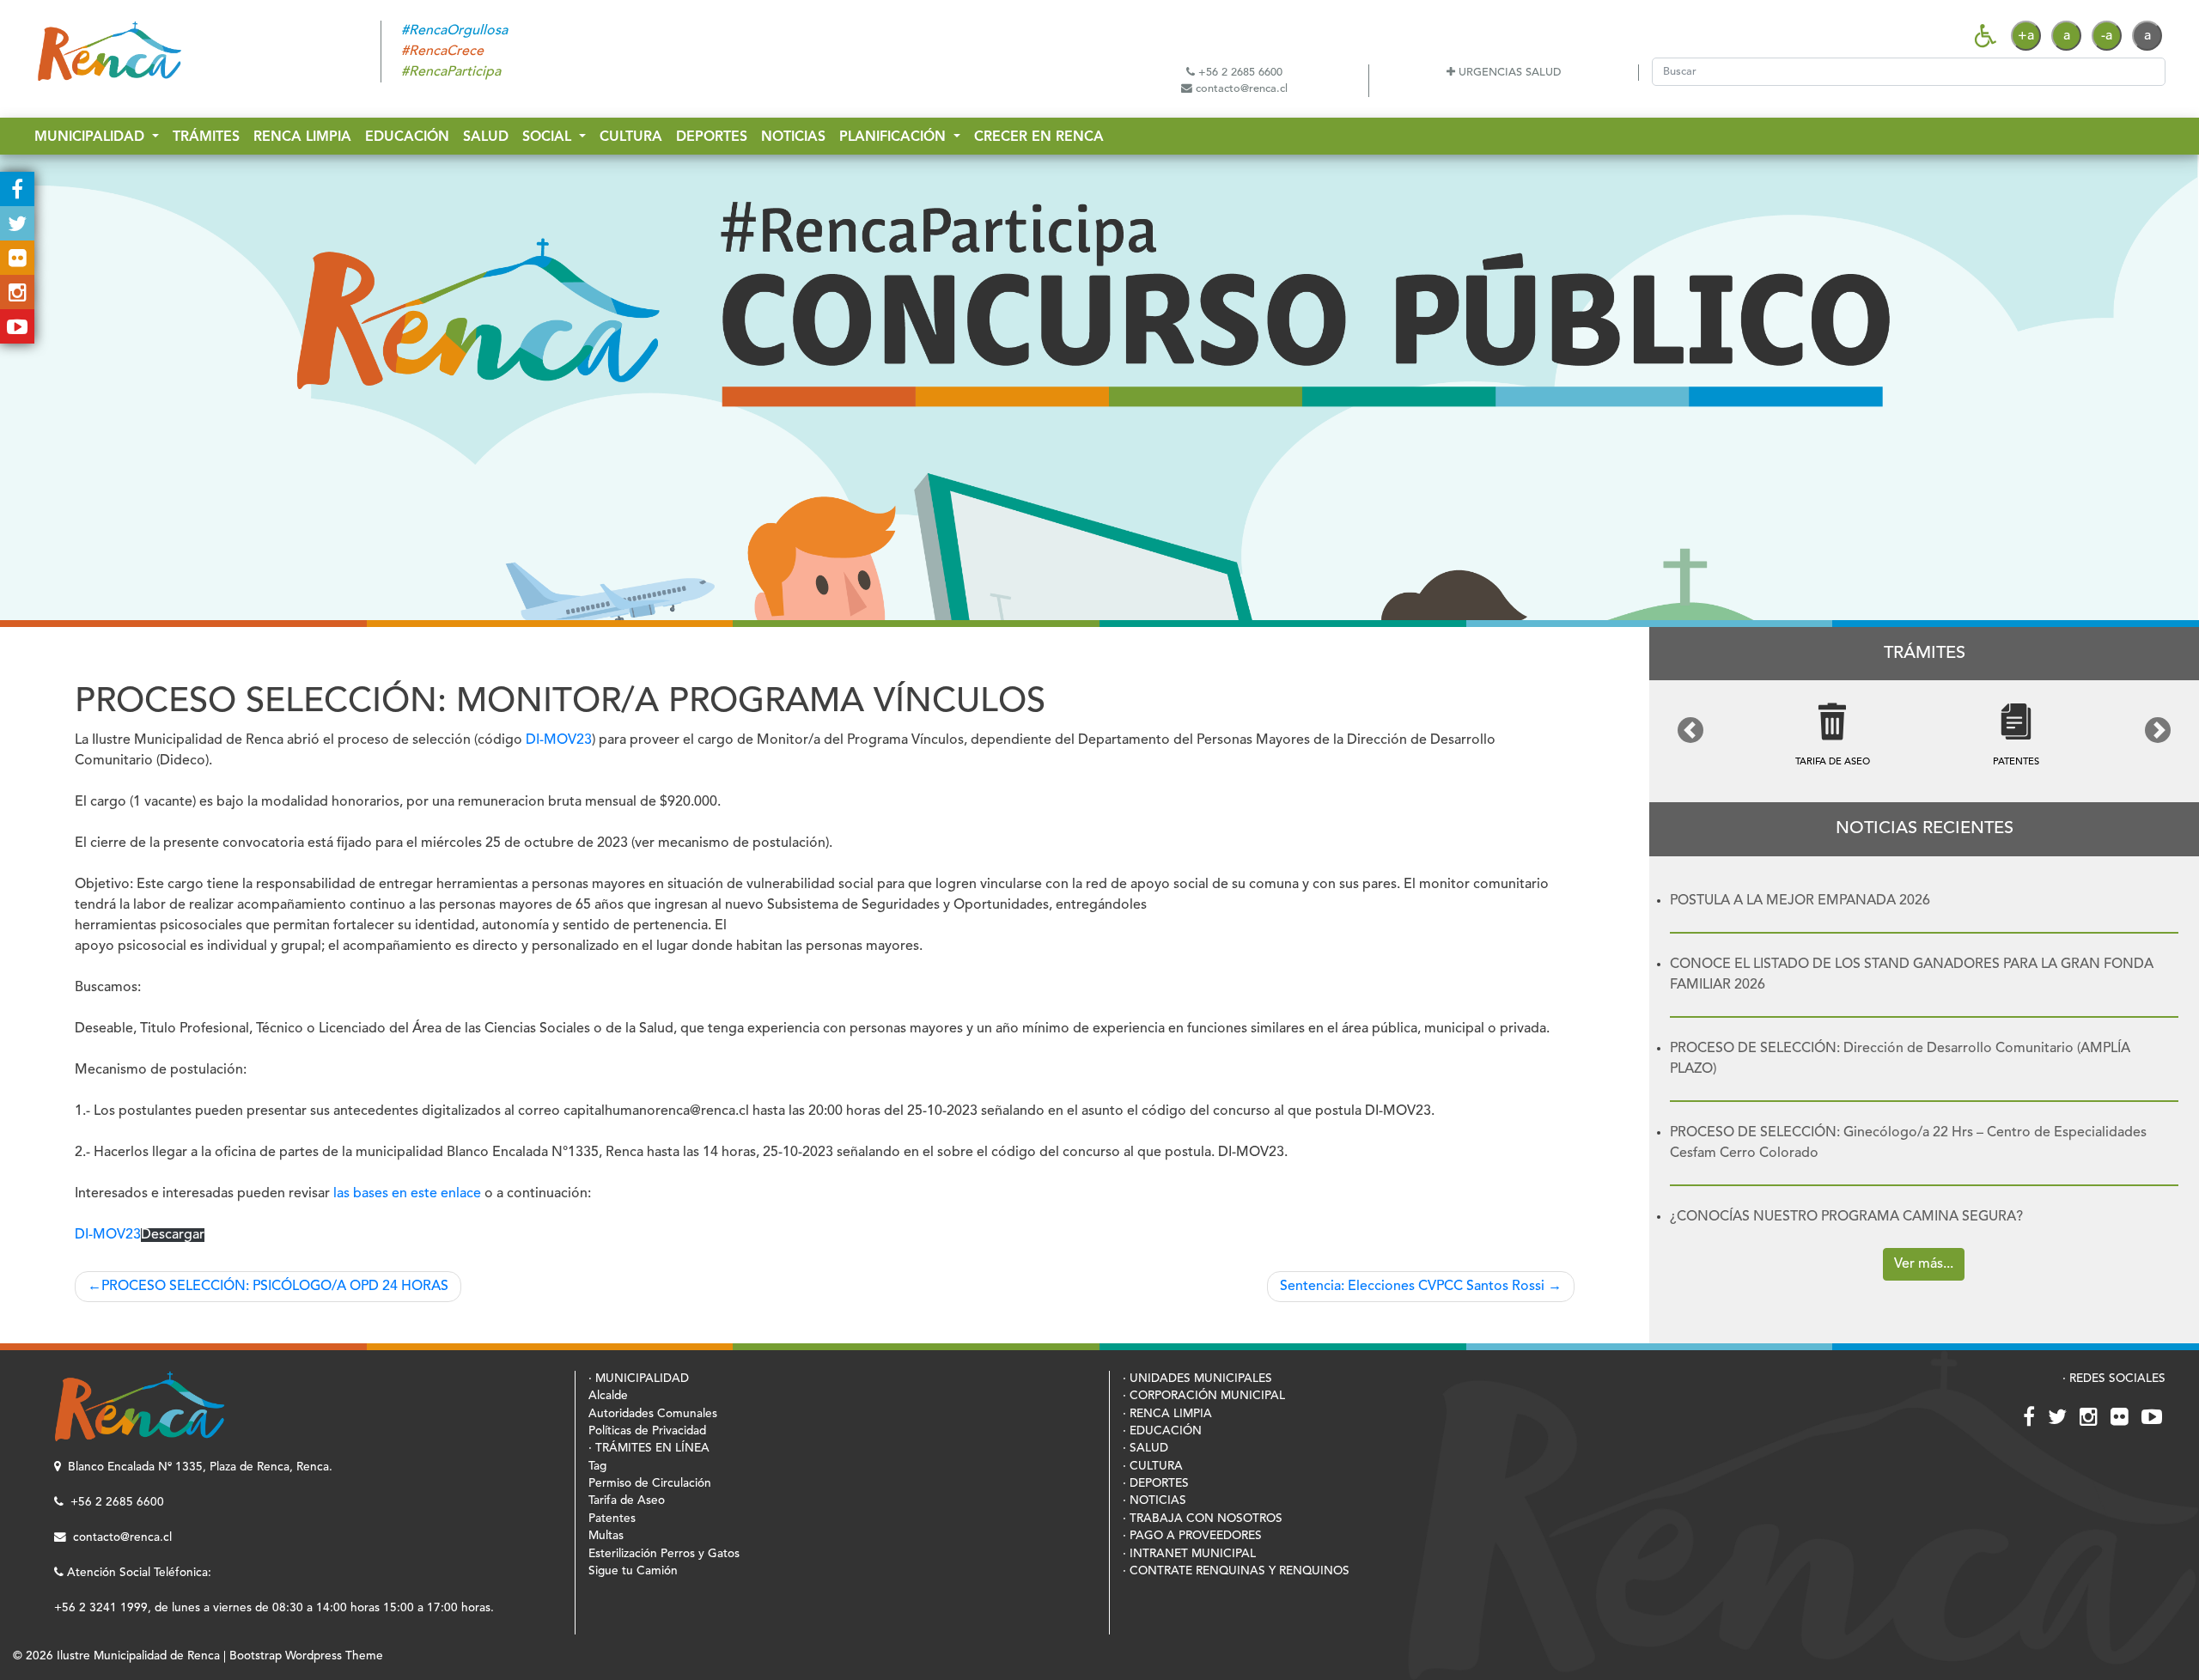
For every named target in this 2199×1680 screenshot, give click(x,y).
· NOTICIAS (1154, 1501)
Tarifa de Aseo (627, 1501)
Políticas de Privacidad (647, 1431)
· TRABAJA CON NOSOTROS (1203, 1519)
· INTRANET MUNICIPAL (1189, 1554)
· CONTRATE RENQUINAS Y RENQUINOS (1236, 1571)
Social (549, 137)
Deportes (712, 137)
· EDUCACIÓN (1162, 1431)
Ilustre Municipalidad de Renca (138, 1656)
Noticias (793, 137)
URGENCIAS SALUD (1508, 73)
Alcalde (608, 1396)
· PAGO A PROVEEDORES (1192, 1536)
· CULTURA (1153, 1467)
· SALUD (1145, 1449)
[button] (1690, 730)
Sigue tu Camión (633, 1571)
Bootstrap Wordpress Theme (306, 1656)
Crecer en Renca (1039, 137)
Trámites (206, 137)
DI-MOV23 (559, 740)
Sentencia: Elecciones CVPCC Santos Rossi (1412, 1287)
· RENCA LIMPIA (1167, 1414)
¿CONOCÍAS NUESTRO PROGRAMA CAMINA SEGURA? (1846, 1217)
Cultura (631, 137)
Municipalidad (91, 137)
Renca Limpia (302, 137)
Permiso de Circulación (650, 1484)
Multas (606, 1536)
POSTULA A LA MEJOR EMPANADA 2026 (1800, 901)
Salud (486, 137)
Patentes (612, 1519)
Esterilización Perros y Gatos (664, 1554)
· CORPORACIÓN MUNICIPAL (1204, 1396)
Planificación (895, 137)
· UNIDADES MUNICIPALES (1197, 1379)
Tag (597, 1467)
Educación (407, 137)
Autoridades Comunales (653, 1414)
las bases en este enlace (407, 1194)
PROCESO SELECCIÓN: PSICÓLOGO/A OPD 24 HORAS (275, 1287)
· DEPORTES (1156, 1484)
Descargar (173, 1235)
